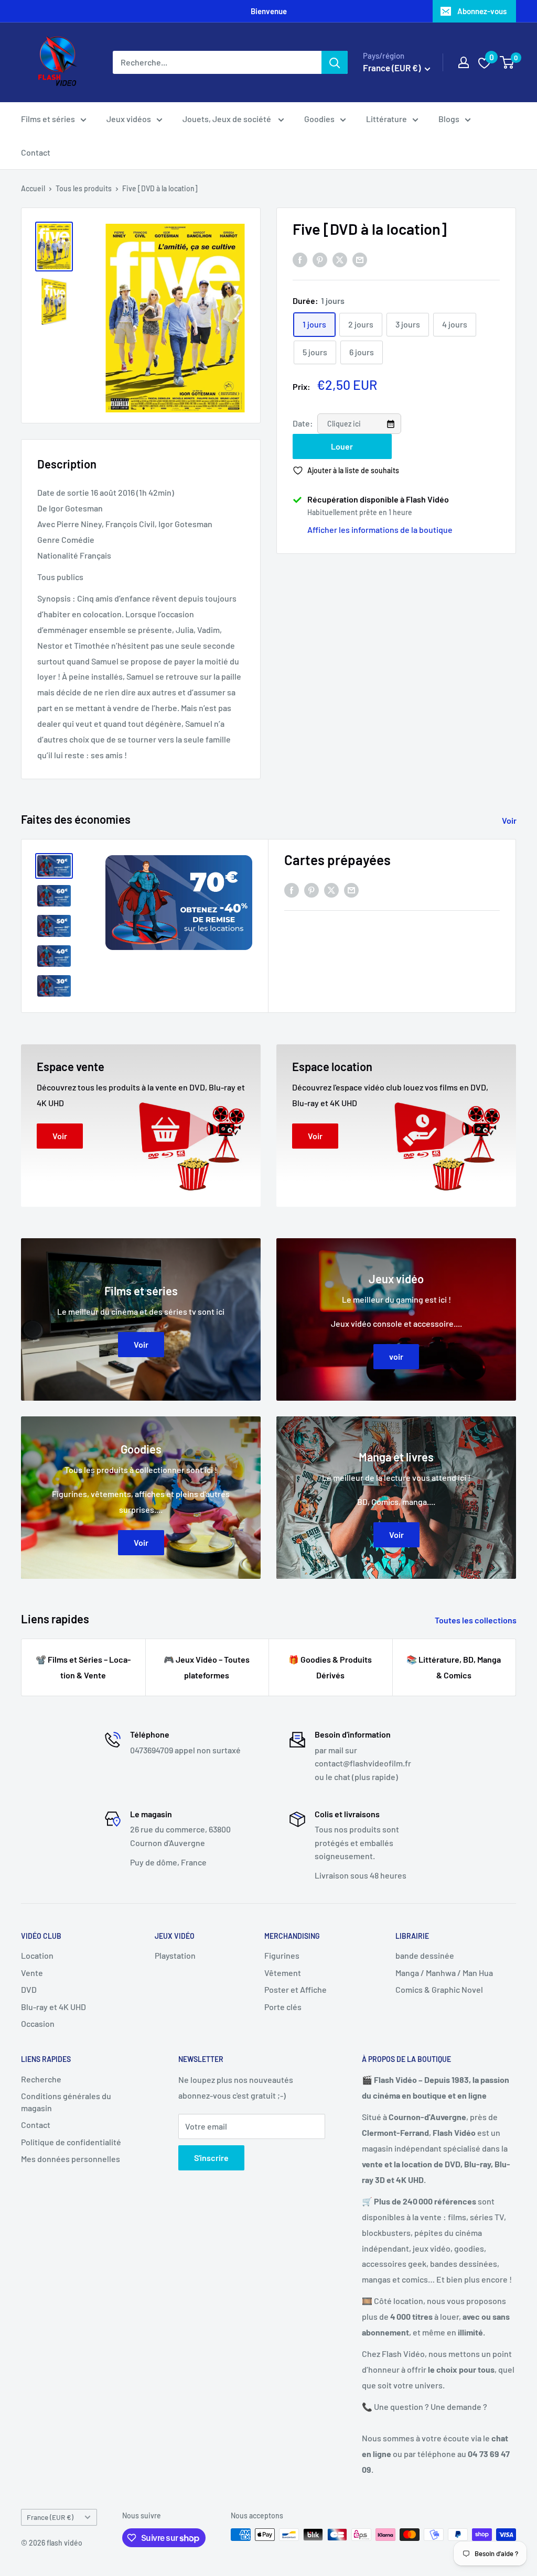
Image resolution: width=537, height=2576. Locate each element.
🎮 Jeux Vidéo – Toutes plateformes (207, 1667)
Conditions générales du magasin (66, 2102)
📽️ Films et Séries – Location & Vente (83, 1667)
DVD (29, 1989)
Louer (342, 446)
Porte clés (283, 2007)
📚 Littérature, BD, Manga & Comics (454, 1667)
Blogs (449, 119)
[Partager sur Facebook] (300, 260)
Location (37, 1955)
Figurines (282, 1955)
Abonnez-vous (482, 11)
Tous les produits (84, 188)
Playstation (175, 1955)
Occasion (38, 2023)
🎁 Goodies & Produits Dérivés (330, 1667)
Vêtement (283, 1973)
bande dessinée (425, 1955)
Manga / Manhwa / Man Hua (444, 1973)
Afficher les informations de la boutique (380, 530)
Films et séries (48, 119)
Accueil (33, 188)
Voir (510, 820)
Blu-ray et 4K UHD (53, 2007)
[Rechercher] (335, 62)
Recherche (41, 2079)
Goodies (319, 119)
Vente (32, 1973)
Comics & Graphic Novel (439, 1989)
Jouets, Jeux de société (228, 119)
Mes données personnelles (71, 2159)
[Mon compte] (464, 62)
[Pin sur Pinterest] (320, 260)
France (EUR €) (50, 2517)
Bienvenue (269, 11)
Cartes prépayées (337, 860)
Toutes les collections (476, 1620)
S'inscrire (211, 2158)
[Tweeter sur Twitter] (340, 260)
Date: (304, 423)
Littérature (386, 119)
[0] (507, 62)
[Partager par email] (360, 260)
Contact (36, 152)
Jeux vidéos (129, 119)
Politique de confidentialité (71, 2142)
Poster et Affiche (296, 1989)
